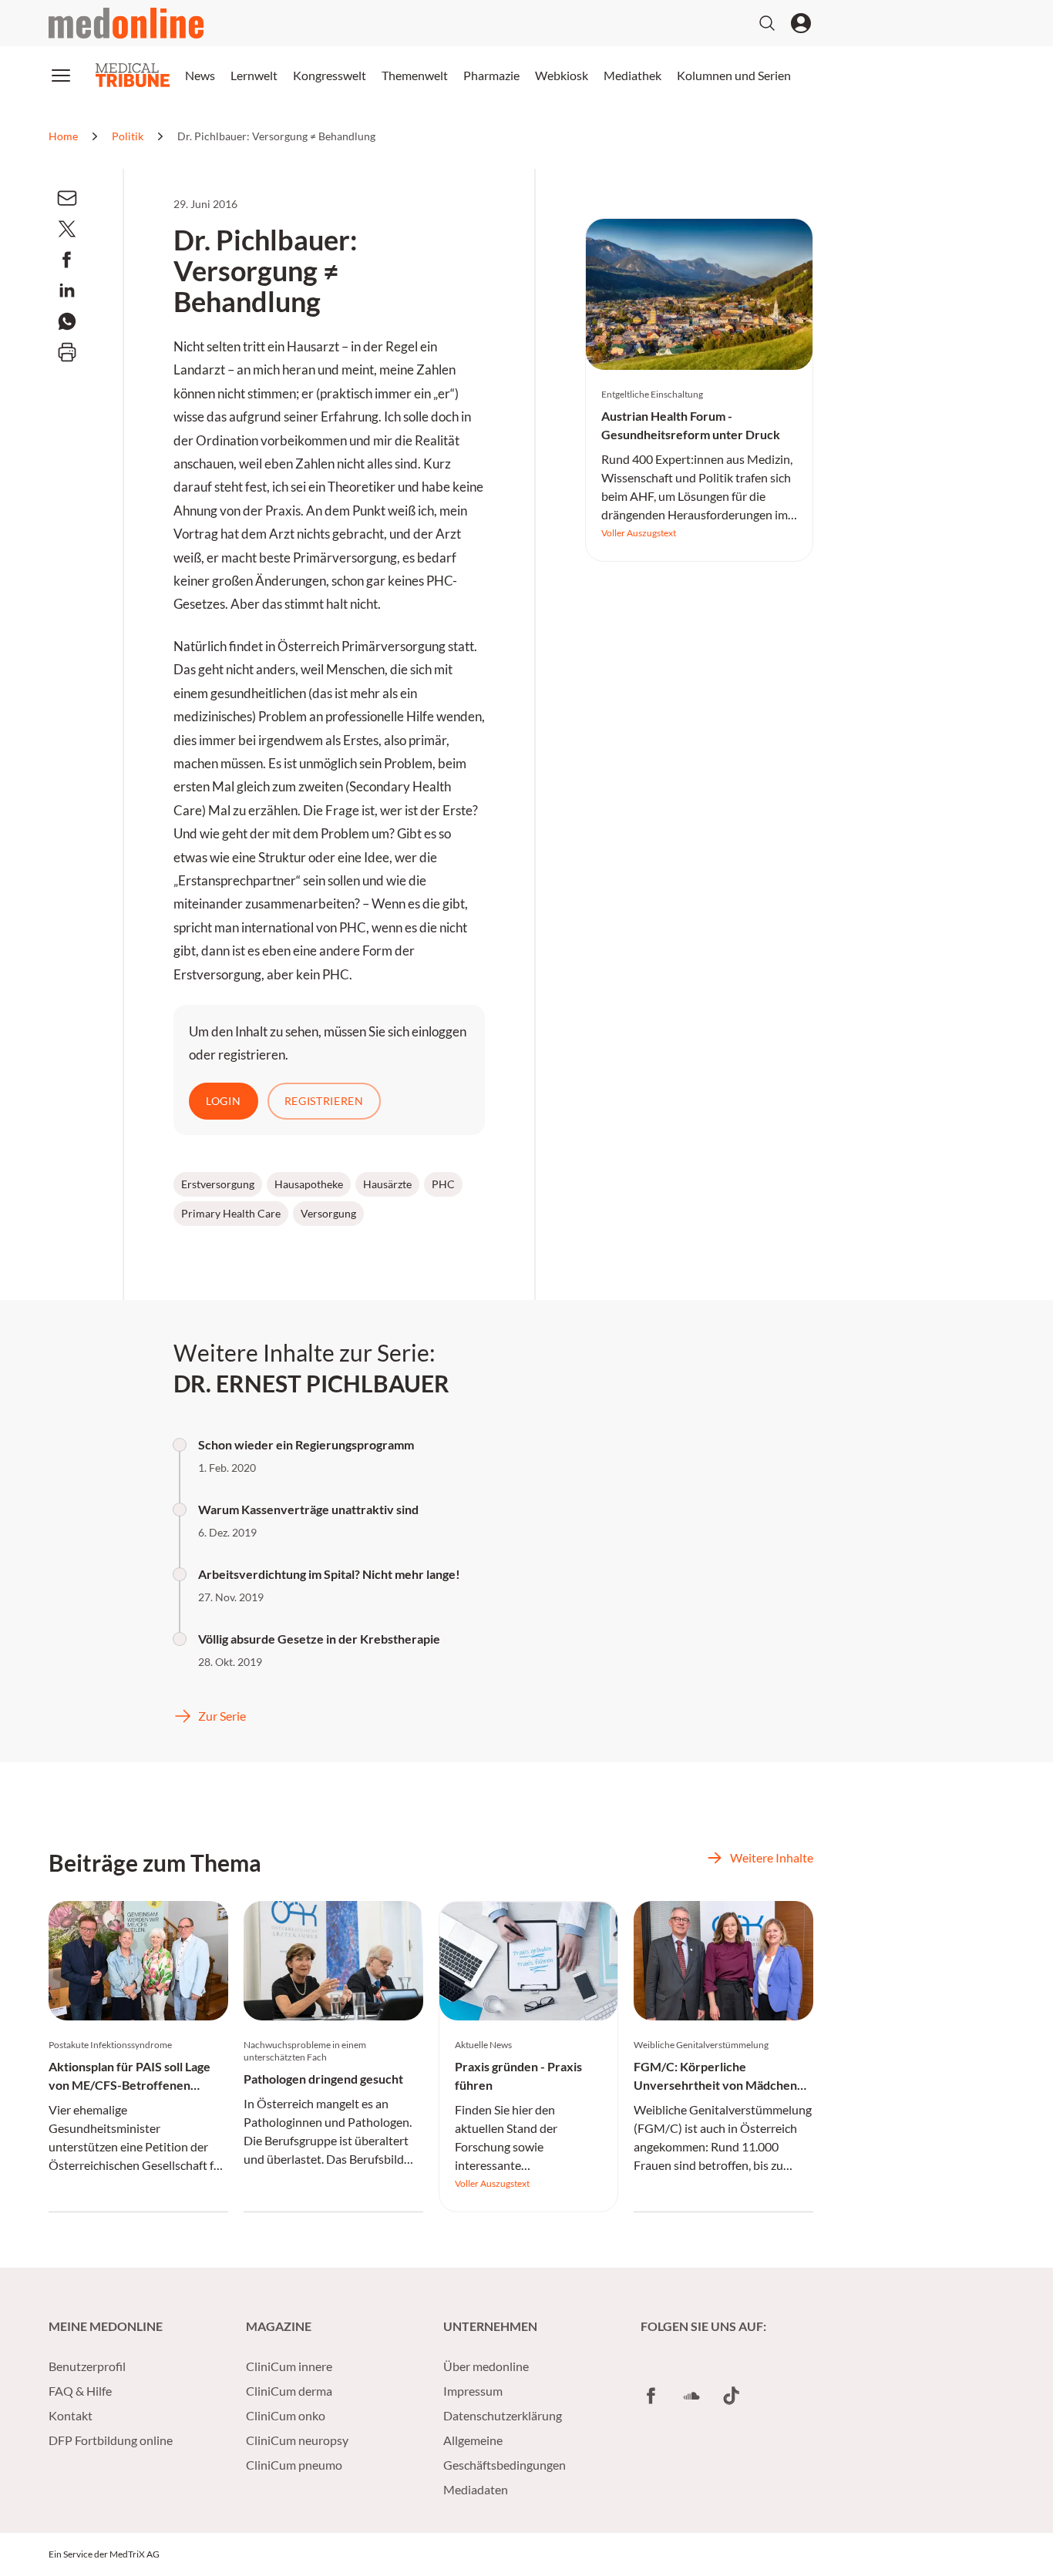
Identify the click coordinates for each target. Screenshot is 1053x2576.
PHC (443, 1184)
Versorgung (328, 1213)
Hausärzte (387, 1184)
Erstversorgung (218, 1184)
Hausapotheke (309, 1184)
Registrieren (324, 1101)
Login (224, 1101)
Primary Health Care (231, 1213)
